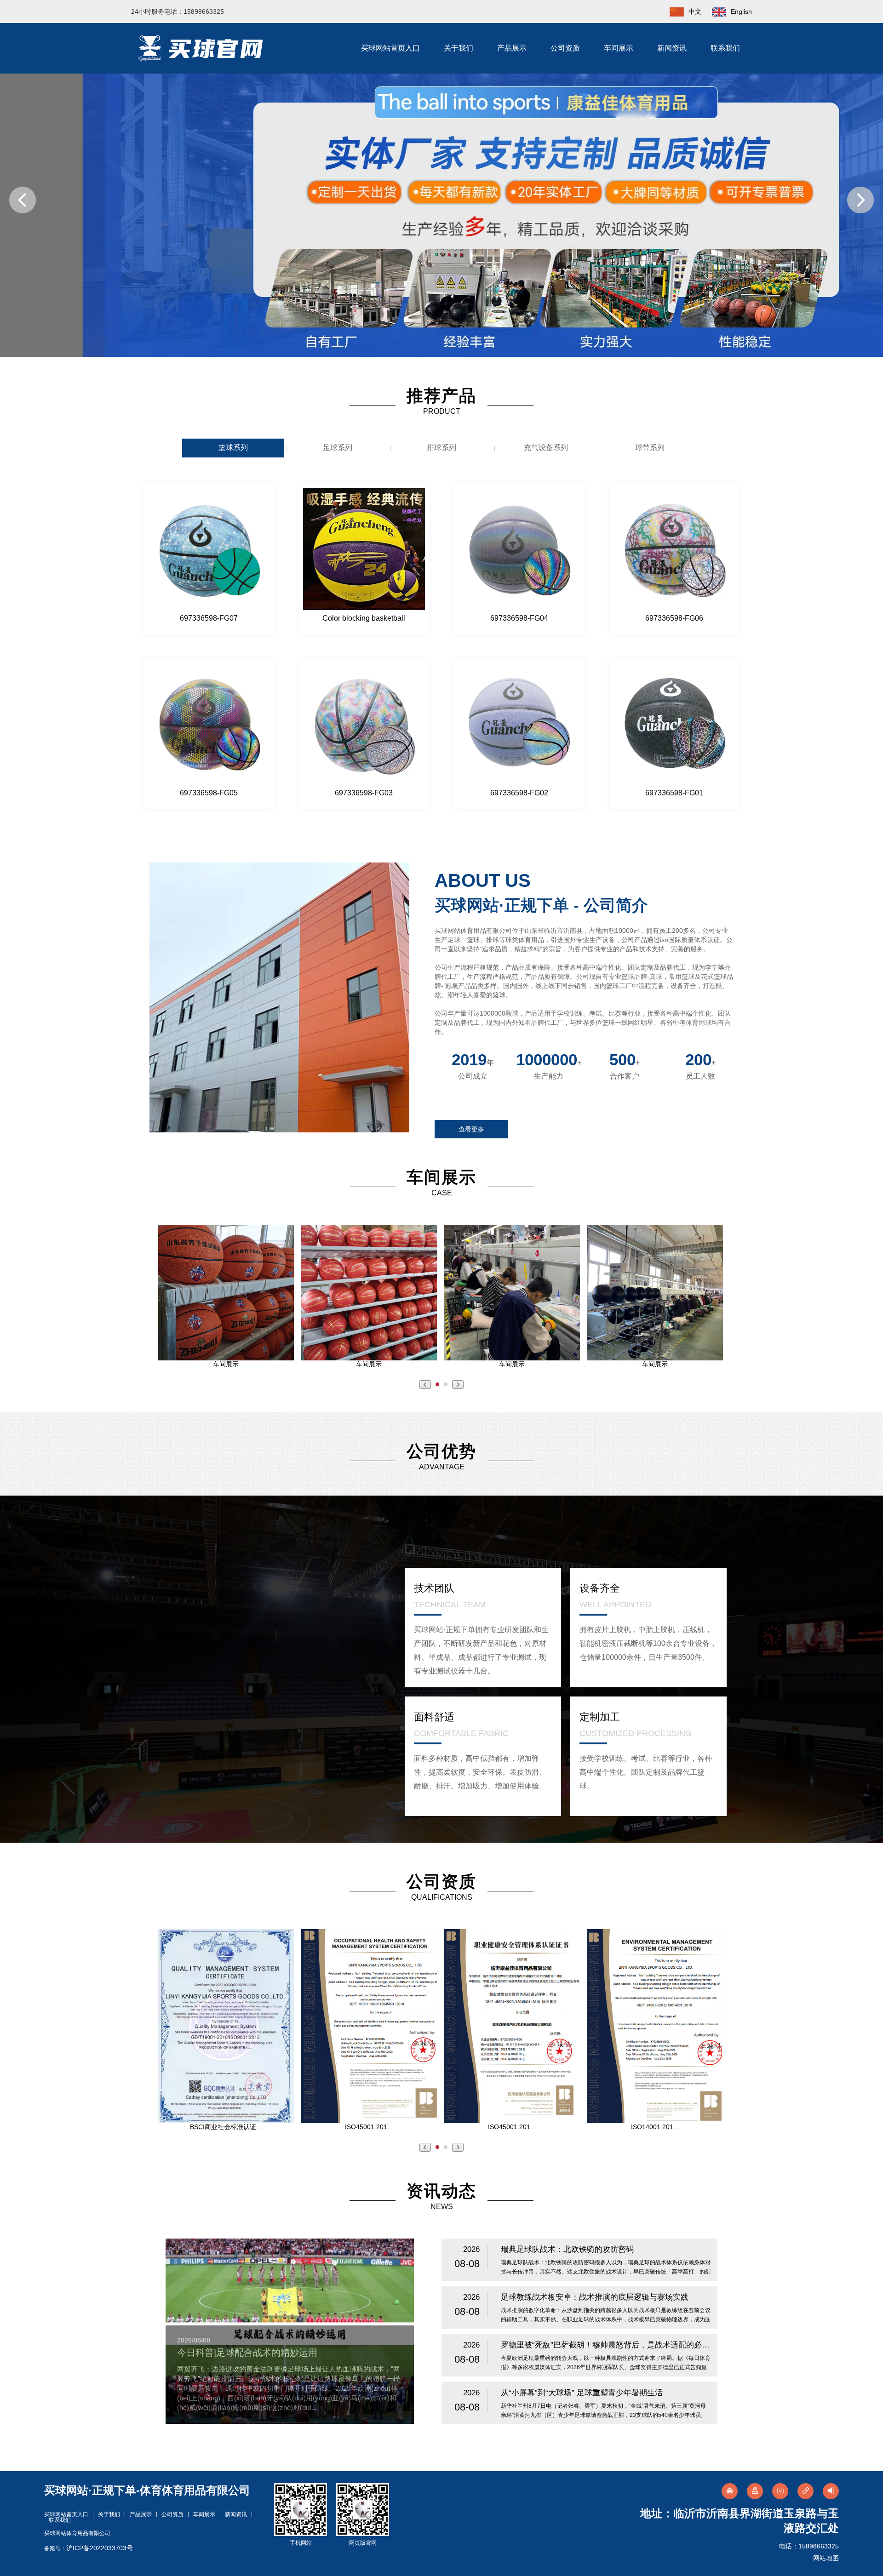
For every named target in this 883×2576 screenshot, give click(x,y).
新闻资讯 (672, 48)
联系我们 (725, 48)
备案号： (89, 2548)
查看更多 (471, 1129)
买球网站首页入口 (390, 48)
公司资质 (565, 48)
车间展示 (619, 48)
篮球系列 (233, 448)
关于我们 (459, 48)
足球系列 (338, 448)
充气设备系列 (546, 448)
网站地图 (826, 2558)
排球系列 (441, 448)
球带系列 (650, 448)
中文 (695, 11)
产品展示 (512, 48)
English (741, 11)
